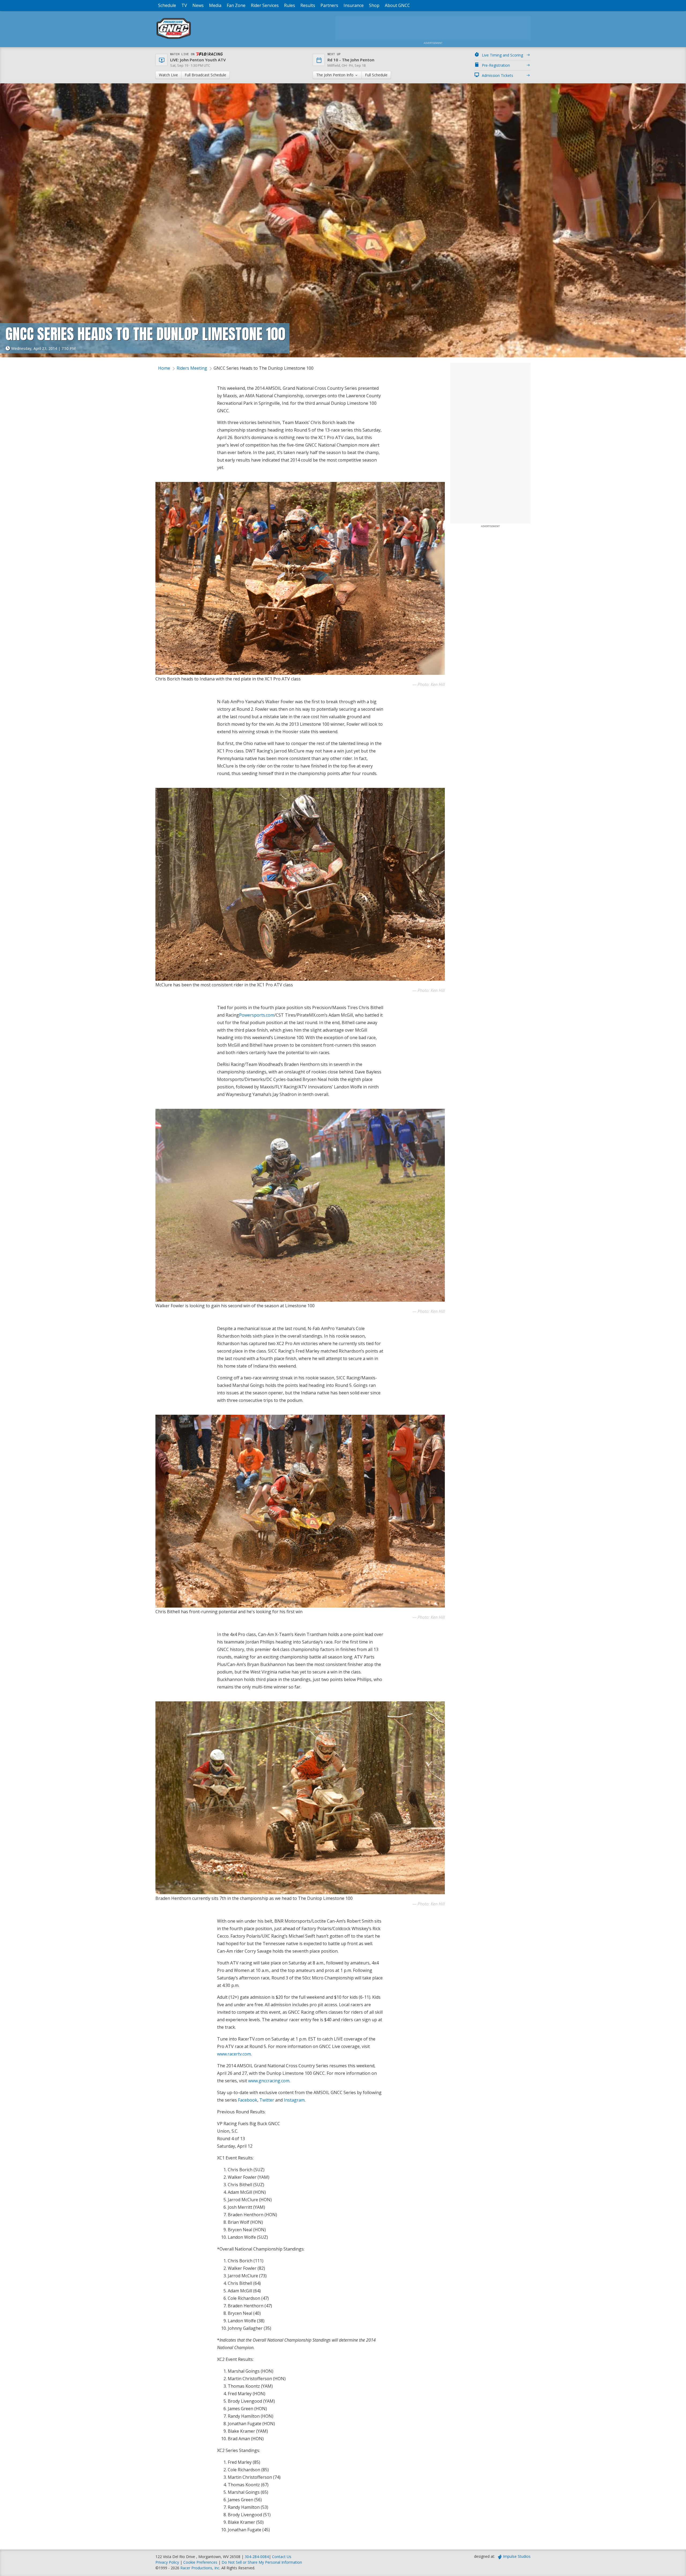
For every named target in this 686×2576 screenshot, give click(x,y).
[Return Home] (174, 39)
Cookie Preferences (201, 2562)
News (198, 5)
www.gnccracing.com (269, 2081)
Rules (290, 5)
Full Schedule (376, 75)
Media (215, 5)
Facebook (248, 2100)
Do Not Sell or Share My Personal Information (262, 2562)
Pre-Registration (496, 65)
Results (308, 5)
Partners (329, 5)
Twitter (267, 2100)
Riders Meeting (192, 368)
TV (184, 5)
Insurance (354, 5)
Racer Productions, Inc (200, 2568)
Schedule (167, 5)
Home (164, 368)
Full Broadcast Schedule (205, 75)
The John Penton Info (335, 75)
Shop (374, 5)
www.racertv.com (234, 2054)
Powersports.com (257, 1015)
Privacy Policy (167, 2562)
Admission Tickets (497, 75)
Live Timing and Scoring (502, 55)
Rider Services (265, 5)
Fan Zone (236, 5)
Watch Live (168, 75)
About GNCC (397, 5)
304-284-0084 (257, 2557)
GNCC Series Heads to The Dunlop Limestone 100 (264, 368)
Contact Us (282, 2557)
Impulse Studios (517, 2556)
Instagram (294, 2100)
